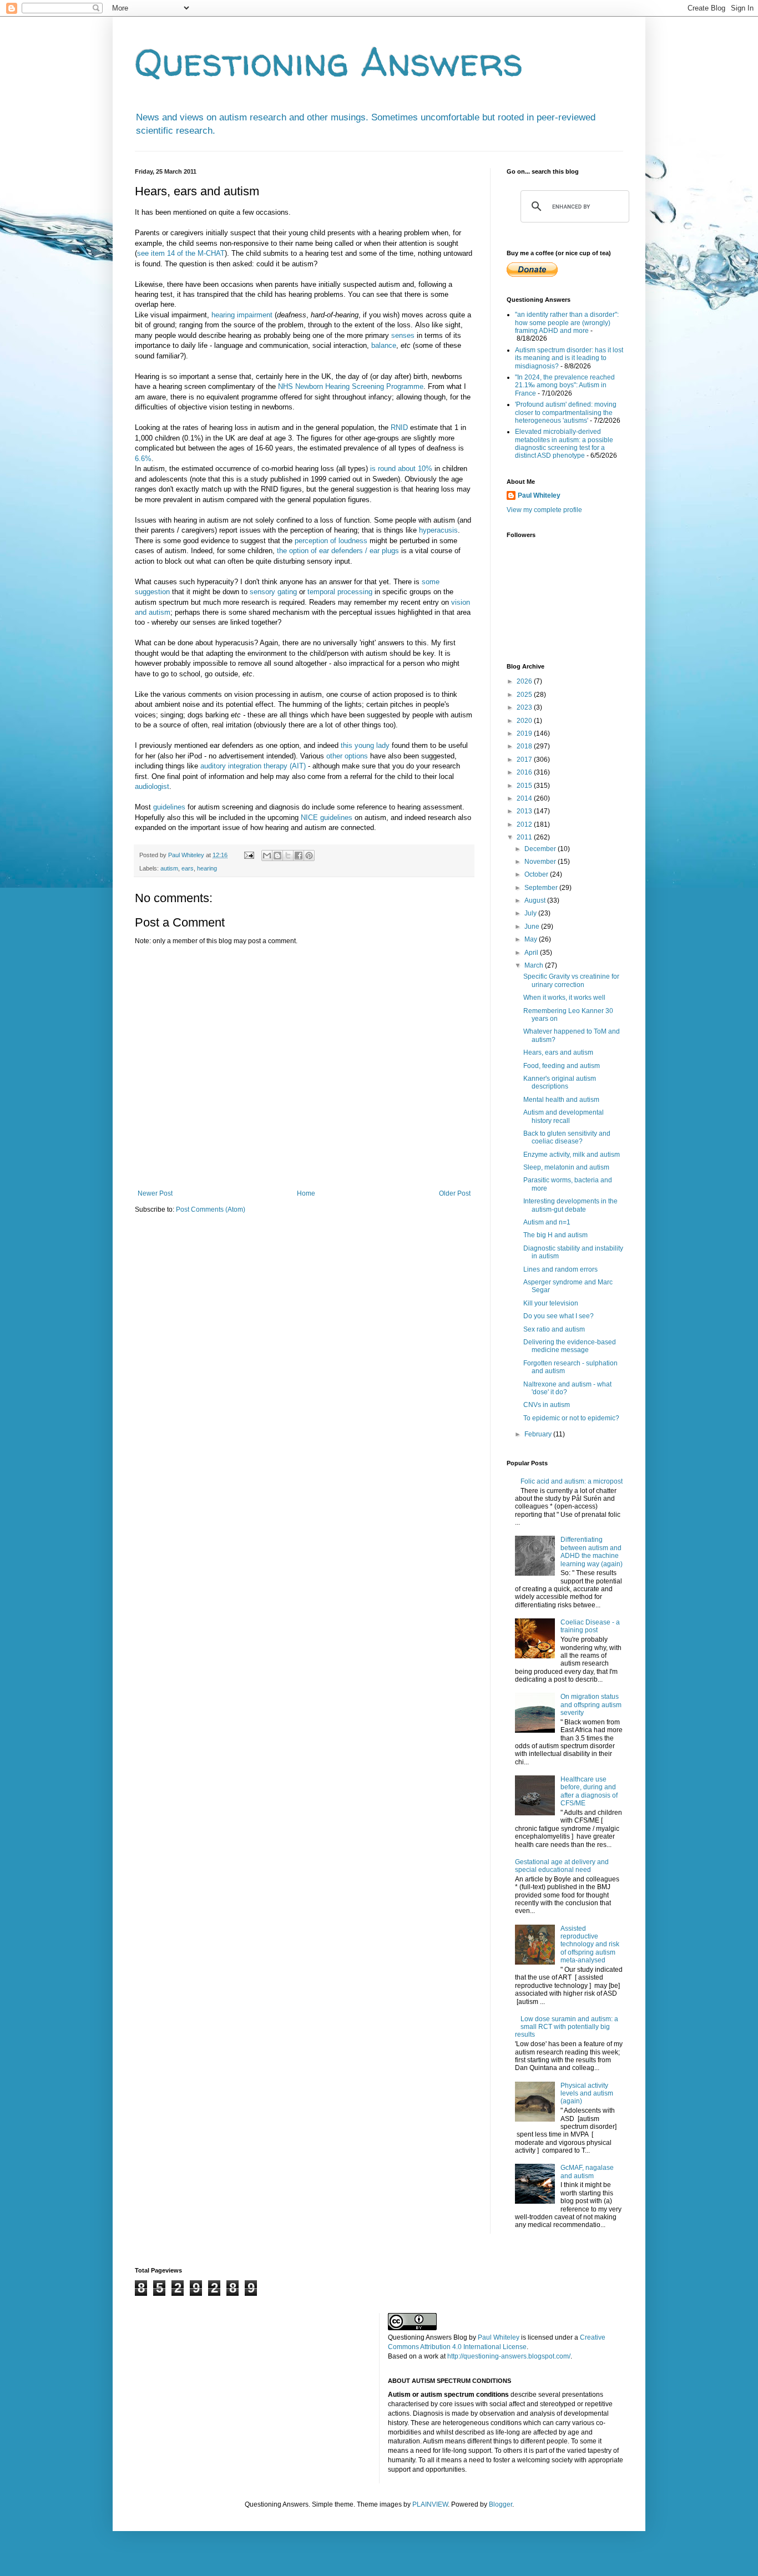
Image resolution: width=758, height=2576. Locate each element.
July (531, 913)
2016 (525, 772)
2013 (525, 811)
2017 (525, 760)
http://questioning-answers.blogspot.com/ (509, 2356)
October (537, 874)
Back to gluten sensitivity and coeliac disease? (567, 1137)
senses (403, 335)
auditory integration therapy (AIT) (253, 766)
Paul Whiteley (539, 495)
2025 (525, 695)
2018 (525, 746)
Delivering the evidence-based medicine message (570, 1346)
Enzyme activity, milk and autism (572, 1155)
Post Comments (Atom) (211, 1209)
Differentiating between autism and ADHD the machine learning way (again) (592, 1552)
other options (347, 756)
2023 (525, 707)
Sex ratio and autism (554, 1329)
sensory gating (273, 592)
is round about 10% (401, 469)
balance (384, 345)
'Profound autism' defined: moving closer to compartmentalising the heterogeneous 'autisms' (566, 413)
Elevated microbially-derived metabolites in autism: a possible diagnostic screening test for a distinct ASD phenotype (564, 444)
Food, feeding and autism (562, 1066)
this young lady (364, 745)
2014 (525, 798)
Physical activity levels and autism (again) (587, 2094)
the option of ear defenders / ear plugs (338, 551)
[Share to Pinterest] (309, 856)
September (542, 888)
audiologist (152, 786)
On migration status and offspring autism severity (591, 1705)
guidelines (169, 807)
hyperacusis (438, 530)
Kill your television (551, 1303)
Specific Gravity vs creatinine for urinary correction (571, 980)
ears (188, 868)
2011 (525, 837)
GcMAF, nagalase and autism (587, 2172)
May (532, 939)
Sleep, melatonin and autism (566, 1167)
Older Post (455, 1193)
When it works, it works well (564, 998)
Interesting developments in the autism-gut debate (570, 1205)
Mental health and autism (561, 1100)
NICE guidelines (327, 818)
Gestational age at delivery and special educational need (562, 1866)
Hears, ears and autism (558, 1052)
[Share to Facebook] (299, 856)
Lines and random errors (560, 1269)
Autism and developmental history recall (564, 1116)
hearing (207, 868)
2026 (525, 681)
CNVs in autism (547, 1405)
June (533, 927)
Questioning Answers (329, 62)
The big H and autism (555, 1235)
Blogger (501, 2504)
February (539, 1434)
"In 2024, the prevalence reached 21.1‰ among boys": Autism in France (565, 385)
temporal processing (340, 592)
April (532, 953)
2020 (525, 721)
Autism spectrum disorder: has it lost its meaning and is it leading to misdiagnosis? (569, 358)
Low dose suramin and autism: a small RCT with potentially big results (567, 2027)
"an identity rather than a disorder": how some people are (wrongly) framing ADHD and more (567, 323)
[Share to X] (288, 856)
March (535, 965)
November (541, 862)
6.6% (143, 459)
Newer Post (155, 1193)
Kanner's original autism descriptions (560, 1082)
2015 (525, 786)
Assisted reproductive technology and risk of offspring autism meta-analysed (590, 1945)
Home (306, 1193)
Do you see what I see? (559, 1316)
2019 (525, 733)
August (536, 900)
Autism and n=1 (547, 1222)
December (541, 849)
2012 (525, 824)
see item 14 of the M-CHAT (181, 253)
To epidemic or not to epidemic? (571, 1418)
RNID (399, 427)
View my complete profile (544, 510)
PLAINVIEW (430, 2504)
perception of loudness (331, 541)
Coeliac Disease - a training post (590, 1626)
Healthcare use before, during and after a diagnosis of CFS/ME (589, 1791)
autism (169, 868)
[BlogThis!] (277, 856)
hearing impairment (242, 315)
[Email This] (267, 856)
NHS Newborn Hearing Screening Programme (351, 386)
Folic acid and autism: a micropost (572, 1481)
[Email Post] (249, 855)
